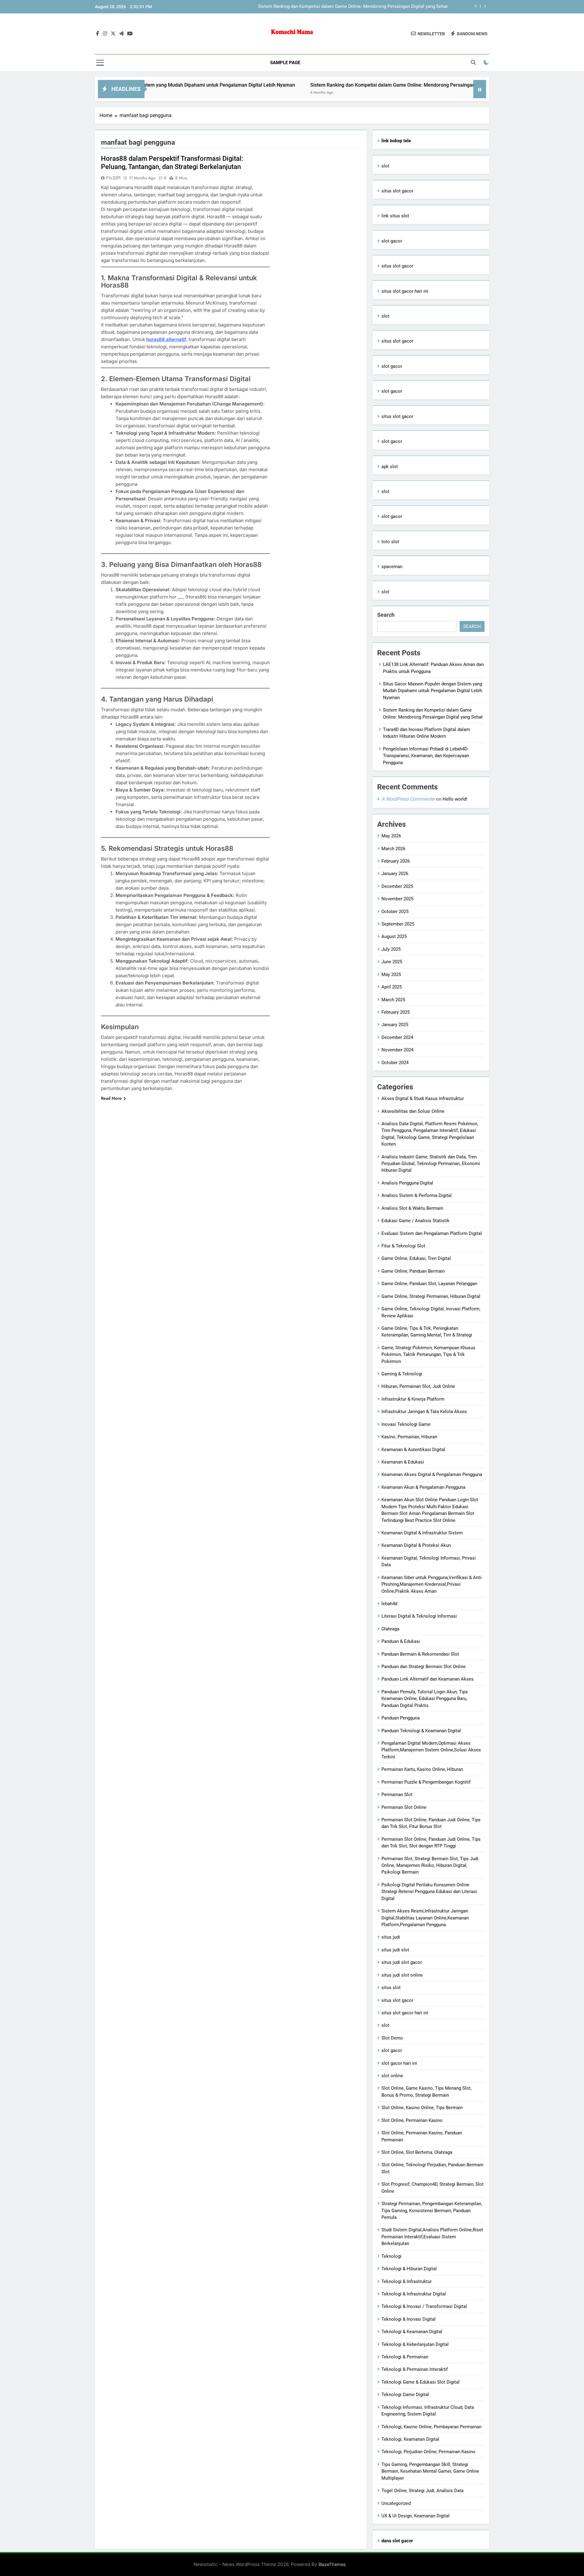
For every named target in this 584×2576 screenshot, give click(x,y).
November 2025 (397, 899)
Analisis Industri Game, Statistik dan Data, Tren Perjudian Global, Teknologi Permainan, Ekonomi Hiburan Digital (431, 1164)
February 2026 (396, 861)
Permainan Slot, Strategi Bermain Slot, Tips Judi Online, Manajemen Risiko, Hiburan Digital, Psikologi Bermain (430, 1866)
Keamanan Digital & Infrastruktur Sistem (422, 1533)
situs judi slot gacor (402, 1962)
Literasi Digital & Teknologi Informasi (419, 1616)
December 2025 (397, 886)
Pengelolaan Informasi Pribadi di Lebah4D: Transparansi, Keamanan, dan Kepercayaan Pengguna (426, 756)
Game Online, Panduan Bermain (413, 1271)
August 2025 (394, 936)
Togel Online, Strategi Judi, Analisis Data (422, 2491)
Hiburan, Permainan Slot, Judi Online (418, 1386)
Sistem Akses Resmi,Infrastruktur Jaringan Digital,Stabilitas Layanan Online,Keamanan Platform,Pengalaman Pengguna (425, 1918)
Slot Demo (392, 2038)
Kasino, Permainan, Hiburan (409, 1437)
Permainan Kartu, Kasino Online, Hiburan (422, 1769)
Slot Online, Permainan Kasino (412, 2120)
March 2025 (393, 1000)
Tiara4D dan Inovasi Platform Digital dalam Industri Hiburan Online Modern (372, 7)
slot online (392, 2076)
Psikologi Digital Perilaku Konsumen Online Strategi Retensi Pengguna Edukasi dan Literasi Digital (429, 1892)
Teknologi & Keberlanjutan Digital (415, 2344)
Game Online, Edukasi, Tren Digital (416, 1258)
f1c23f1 (113, 178)
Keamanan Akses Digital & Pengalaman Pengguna (432, 1474)
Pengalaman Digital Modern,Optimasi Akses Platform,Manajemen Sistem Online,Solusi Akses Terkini (431, 1750)
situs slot (391, 1988)
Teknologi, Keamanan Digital (410, 2439)
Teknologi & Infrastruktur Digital (414, 2294)
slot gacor (392, 241)
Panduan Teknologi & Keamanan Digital (421, 1731)
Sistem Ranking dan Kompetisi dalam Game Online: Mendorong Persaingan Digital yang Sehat (331, 85)
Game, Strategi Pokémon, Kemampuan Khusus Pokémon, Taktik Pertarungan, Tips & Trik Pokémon (428, 1355)
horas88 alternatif (166, 339)
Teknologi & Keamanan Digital (412, 2332)
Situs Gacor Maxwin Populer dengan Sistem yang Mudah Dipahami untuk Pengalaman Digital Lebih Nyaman (433, 691)
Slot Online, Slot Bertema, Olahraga (417, 2152)
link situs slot (395, 216)
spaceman (392, 567)
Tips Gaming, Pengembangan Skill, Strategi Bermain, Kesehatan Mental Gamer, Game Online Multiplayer (430, 2471)
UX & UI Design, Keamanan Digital (415, 2516)
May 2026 (391, 836)
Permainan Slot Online (404, 1807)
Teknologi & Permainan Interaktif (415, 2369)
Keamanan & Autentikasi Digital (413, 1450)
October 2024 (395, 1063)
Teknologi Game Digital (405, 2395)
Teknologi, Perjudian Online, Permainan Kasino (428, 2452)
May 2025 (391, 974)
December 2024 (397, 1037)
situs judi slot (395, 1950)
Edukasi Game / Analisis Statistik (415, 1221)
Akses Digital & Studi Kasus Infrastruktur (423, 1098)
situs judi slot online (402, 1975)
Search (386, 615)
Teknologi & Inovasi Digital (408, 2319)
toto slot (390, 542)
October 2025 (395, 912)
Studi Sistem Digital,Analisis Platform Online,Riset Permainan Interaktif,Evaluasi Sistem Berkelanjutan (432, 2237)
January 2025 (395, 1025)
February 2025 (396, 1012)
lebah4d (389, 1604)
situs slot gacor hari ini (405, 291)
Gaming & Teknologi (402, 1374)
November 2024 (397, 1050)
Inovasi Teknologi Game (406, 1424)
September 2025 (398, 924)
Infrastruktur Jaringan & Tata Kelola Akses (424, 1412)
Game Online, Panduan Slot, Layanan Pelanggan (429, 1284)
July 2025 (391, 949)
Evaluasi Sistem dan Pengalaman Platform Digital (432, 1233)
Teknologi (391, 2256)
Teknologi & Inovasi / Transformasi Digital (424, 2306)
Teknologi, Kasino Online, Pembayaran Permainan (431, 2427)
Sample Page (285, 63)
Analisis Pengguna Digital (407, 1183)
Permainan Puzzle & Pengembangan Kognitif (426, 1782)
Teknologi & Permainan (405, 2357)
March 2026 (393, 849)
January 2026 (395, 874)
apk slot (390, 467)
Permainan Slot (397, 1795)
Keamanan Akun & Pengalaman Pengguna (423, 1487)
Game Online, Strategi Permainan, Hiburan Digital (431, 1296)
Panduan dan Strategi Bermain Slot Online (424, 1667)
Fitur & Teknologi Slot (403, 1246)
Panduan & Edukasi (401, 1641)
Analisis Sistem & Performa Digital (417, 1195)
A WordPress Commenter (408, 799)
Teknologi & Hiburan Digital (409, 2269)
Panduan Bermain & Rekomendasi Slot (420, 1654)
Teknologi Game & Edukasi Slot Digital (421, 2382)
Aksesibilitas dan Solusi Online (413, 1111)
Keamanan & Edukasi (403, 1462)
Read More (111, 1098)
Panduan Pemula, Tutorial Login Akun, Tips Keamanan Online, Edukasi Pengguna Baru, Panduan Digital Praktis (425, 1699)
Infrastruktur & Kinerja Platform (413, 1399)
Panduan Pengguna (401, 1718)
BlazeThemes (332, 2564)
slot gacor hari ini (399, 2063)
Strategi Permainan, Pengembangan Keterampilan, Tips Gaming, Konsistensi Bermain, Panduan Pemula (432, 2210)
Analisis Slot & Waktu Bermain (412, 1208)
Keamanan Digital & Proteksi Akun (416, 1545)
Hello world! (455, 799)
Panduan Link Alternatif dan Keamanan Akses (428, 1679)
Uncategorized (396, 2503)
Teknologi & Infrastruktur (407, 2281)
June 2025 (392, 962)
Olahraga (390, 1629)
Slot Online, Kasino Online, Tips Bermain (422, 2108)
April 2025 (392, 987)
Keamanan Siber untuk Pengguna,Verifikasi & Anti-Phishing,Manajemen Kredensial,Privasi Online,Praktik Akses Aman (432, 1584)
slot (385, 166)
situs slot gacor (397, 191)
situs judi (391, 1937)
